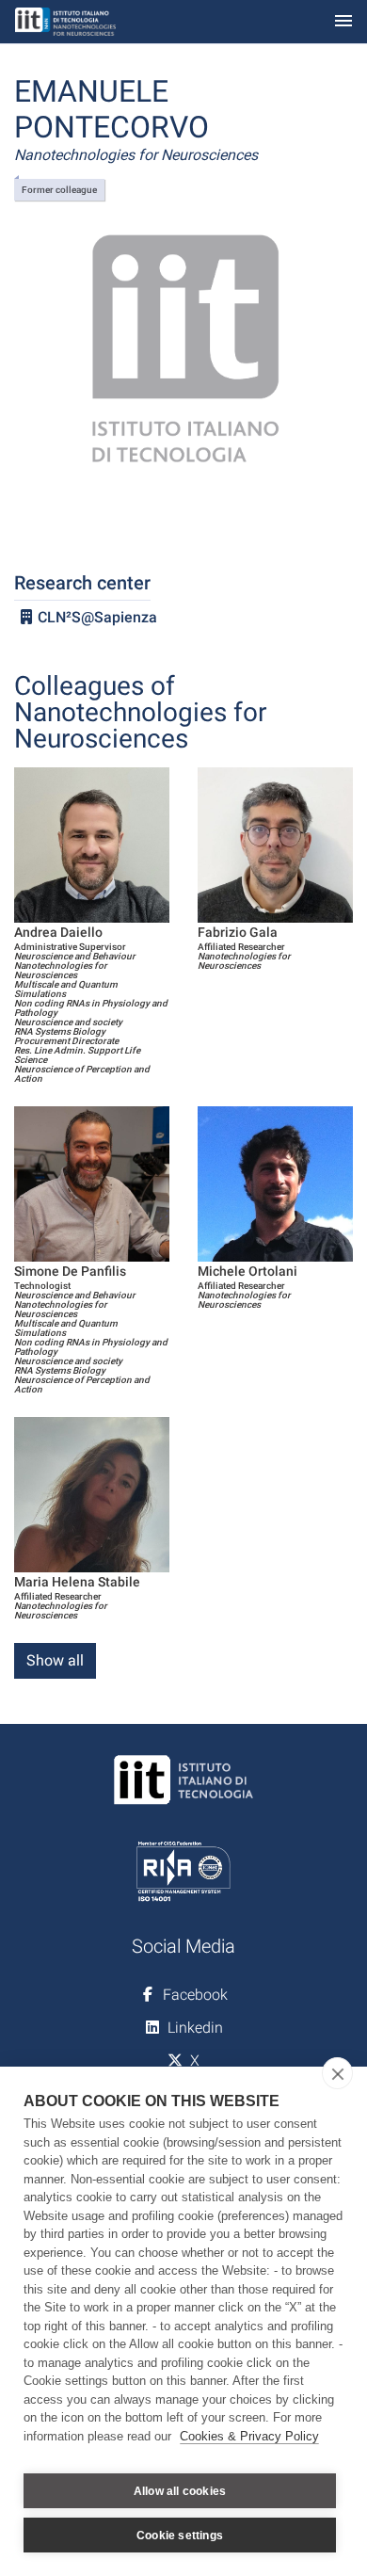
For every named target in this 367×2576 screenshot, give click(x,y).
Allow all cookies (180, 2491)
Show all (55, 1660)
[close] (337, 2073)
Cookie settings (180, 2536)
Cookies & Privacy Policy (249, 2436)
